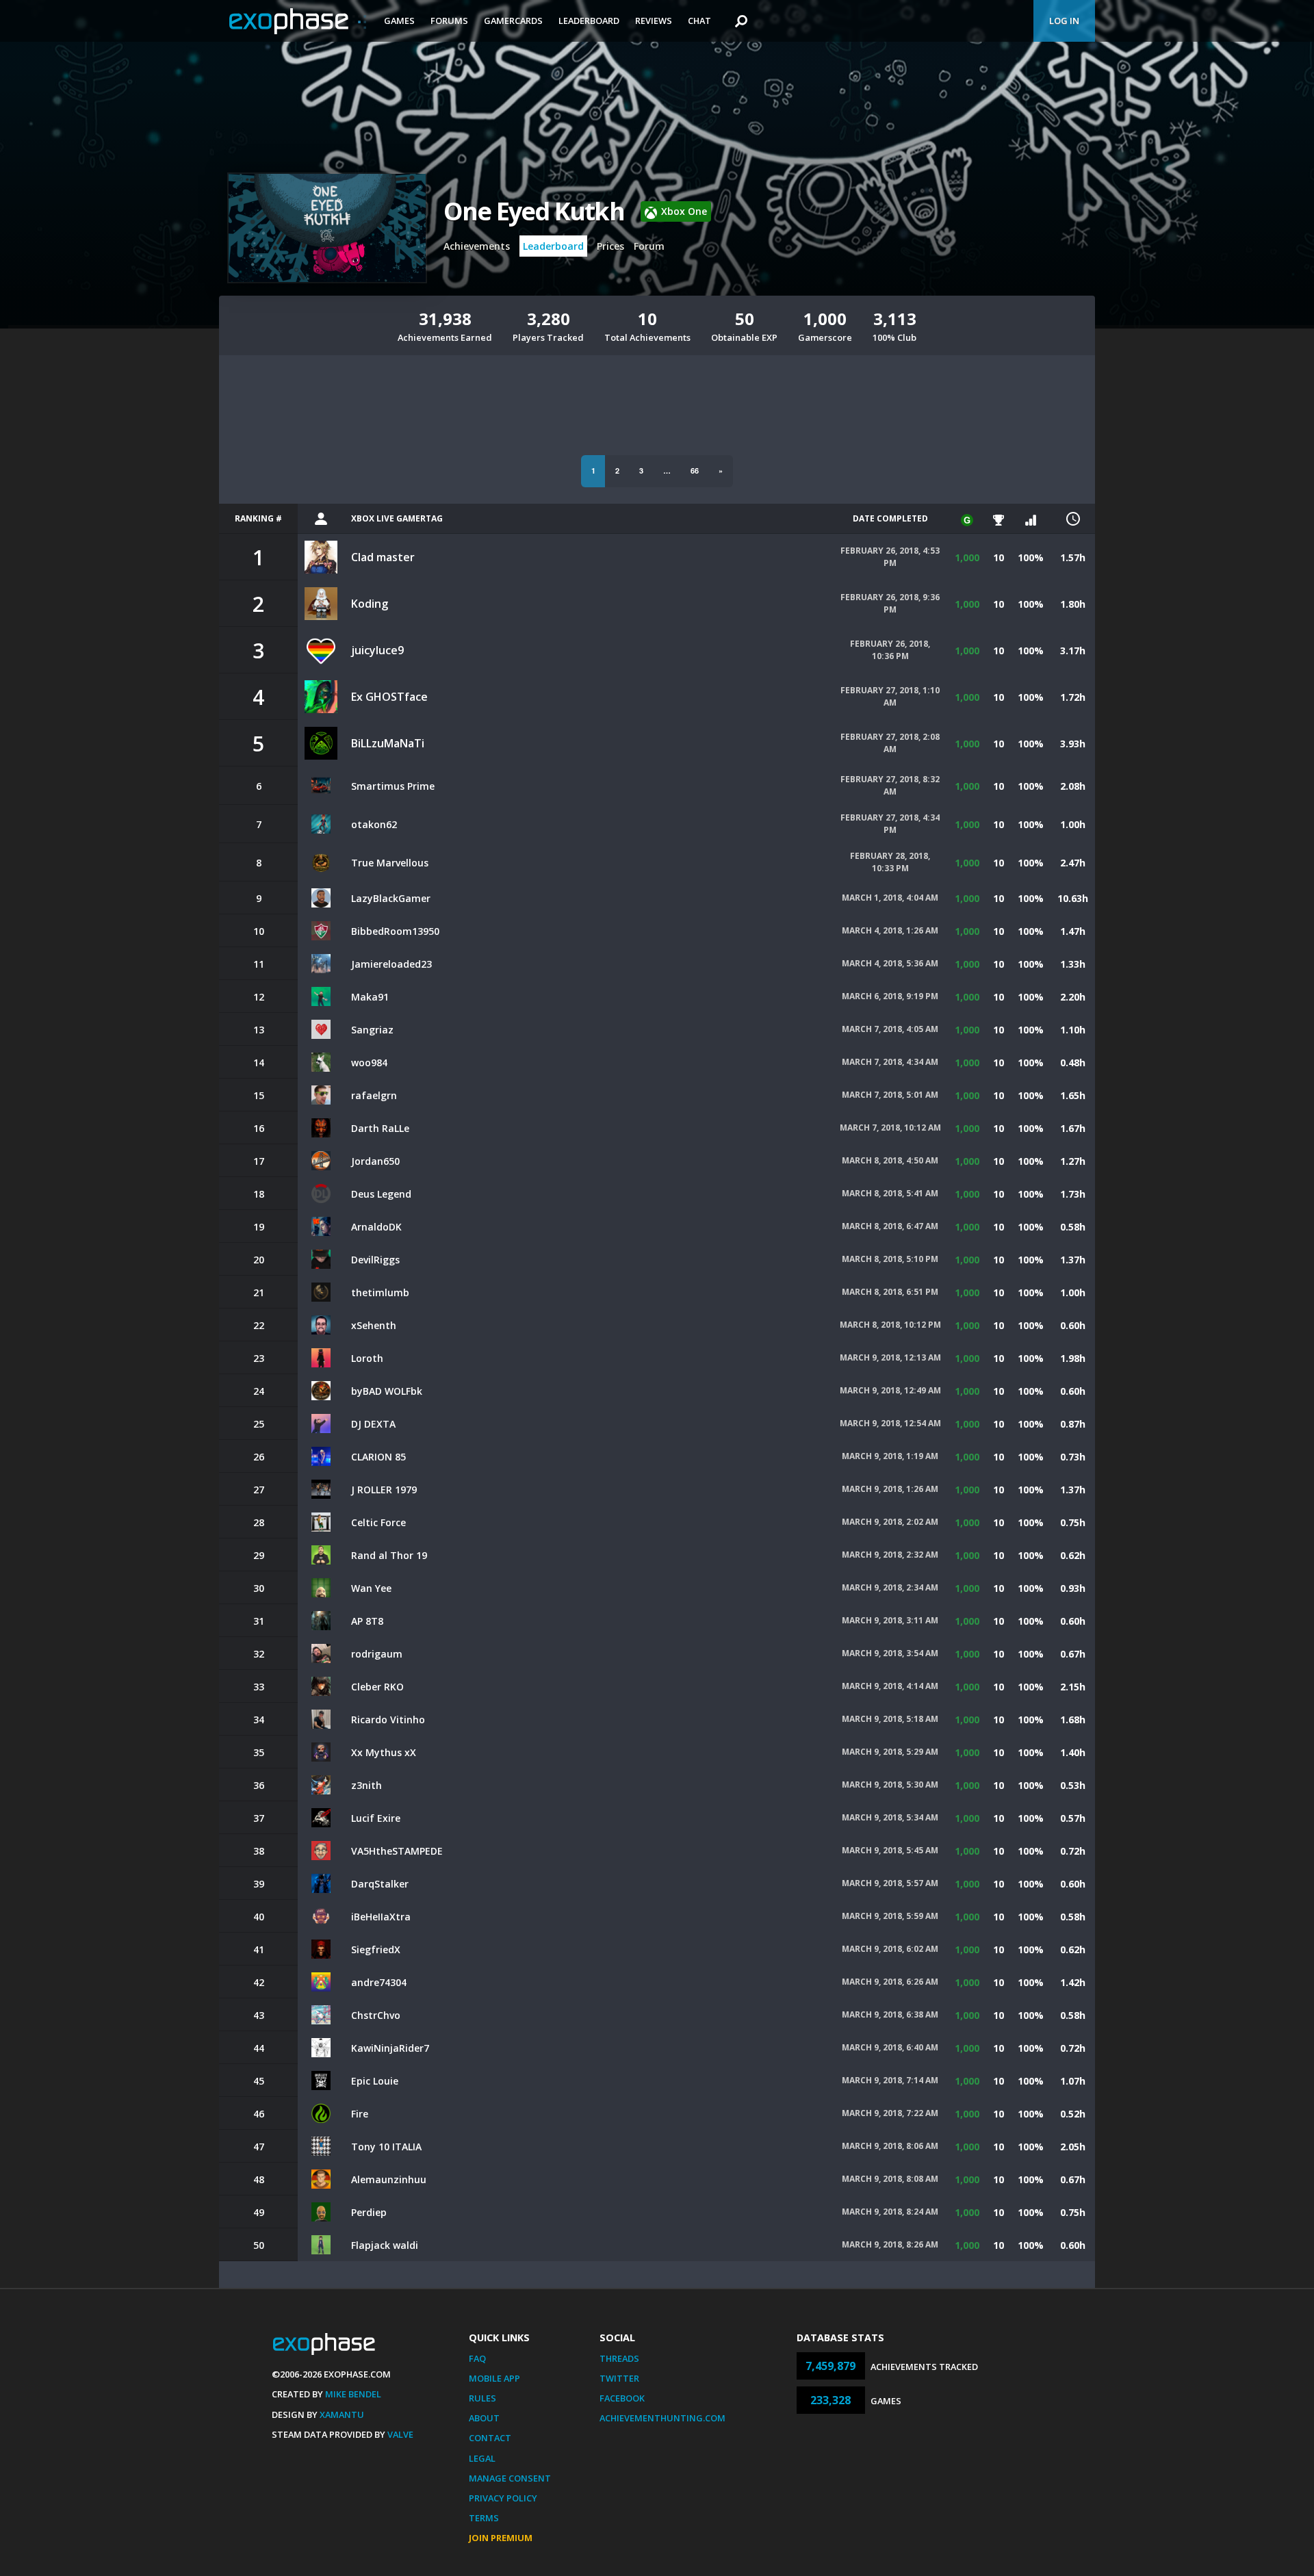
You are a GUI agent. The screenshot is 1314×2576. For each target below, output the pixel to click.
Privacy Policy (503, 2498)
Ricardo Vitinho (388, 1720)
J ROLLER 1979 (384, 1490)
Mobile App (494, 2378)
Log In (1064, 21)
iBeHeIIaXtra (381, 1917)
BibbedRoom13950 (395, 931)
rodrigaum (377, 1654)
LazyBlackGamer (391, 898)
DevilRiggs (375, 1260)
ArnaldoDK (376, 1227)
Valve (400, 2434)
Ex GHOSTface (389, 697)
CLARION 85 (378, 1457)
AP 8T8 (367, 1621)
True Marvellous (390, 863)
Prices (610, 246)
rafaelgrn (374, 1095)
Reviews (654, 21)
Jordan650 (375, 1161)
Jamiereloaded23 (391, 964)
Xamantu (342, 2414)
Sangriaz (372, 1030)
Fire (360, 2114)
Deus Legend (381, 1194)
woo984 (369, 1062)
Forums (449, 21)
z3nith (366, 1785)
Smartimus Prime (393, 786)
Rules (482, 2398)
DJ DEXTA (373, 1424)
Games (399, 21)
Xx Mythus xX (384, 1752)
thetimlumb (380, 1292)
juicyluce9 (377, 650)
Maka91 (370, 997)
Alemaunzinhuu (389, 2179)
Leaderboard (589, 21)
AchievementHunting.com (662, 2418)
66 (695, 471)
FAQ (477, 2358)
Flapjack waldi (385, 2245)
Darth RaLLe (380, 1128)
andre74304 (379, 1982)
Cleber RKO (377, 1687)
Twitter (619, 2378)
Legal (482, 2458)
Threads (619, 2358)
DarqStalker (380, 1884)
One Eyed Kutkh (534, 211)
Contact (490, 2438)
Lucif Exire (376, 1818)
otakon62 (374, 824)
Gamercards (513, 21)
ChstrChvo (376, 2015)
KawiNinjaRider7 (390, 2048)
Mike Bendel (353, 2394)
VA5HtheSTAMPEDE (397, 1851)
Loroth (367, 1358)
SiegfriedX (376, 1949)
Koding (370, 604)
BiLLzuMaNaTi (388, 743)
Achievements (477, 246)
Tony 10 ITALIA (386, 2147)
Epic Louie (375, 2081)
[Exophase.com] (298, 21)
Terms (484, 2518)
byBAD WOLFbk (387, 1391)
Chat (699, 21)
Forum (649, 246)
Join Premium (501, 2538)
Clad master (383, 557)
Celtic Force (378, 1522)
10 (999, 557)
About (484, 2418)
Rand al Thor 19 (389, 1555)
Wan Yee (371, 1588)
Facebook (622, 2398)
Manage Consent (510, 2478)
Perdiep (369, 2212)
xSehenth (374, 1325)
